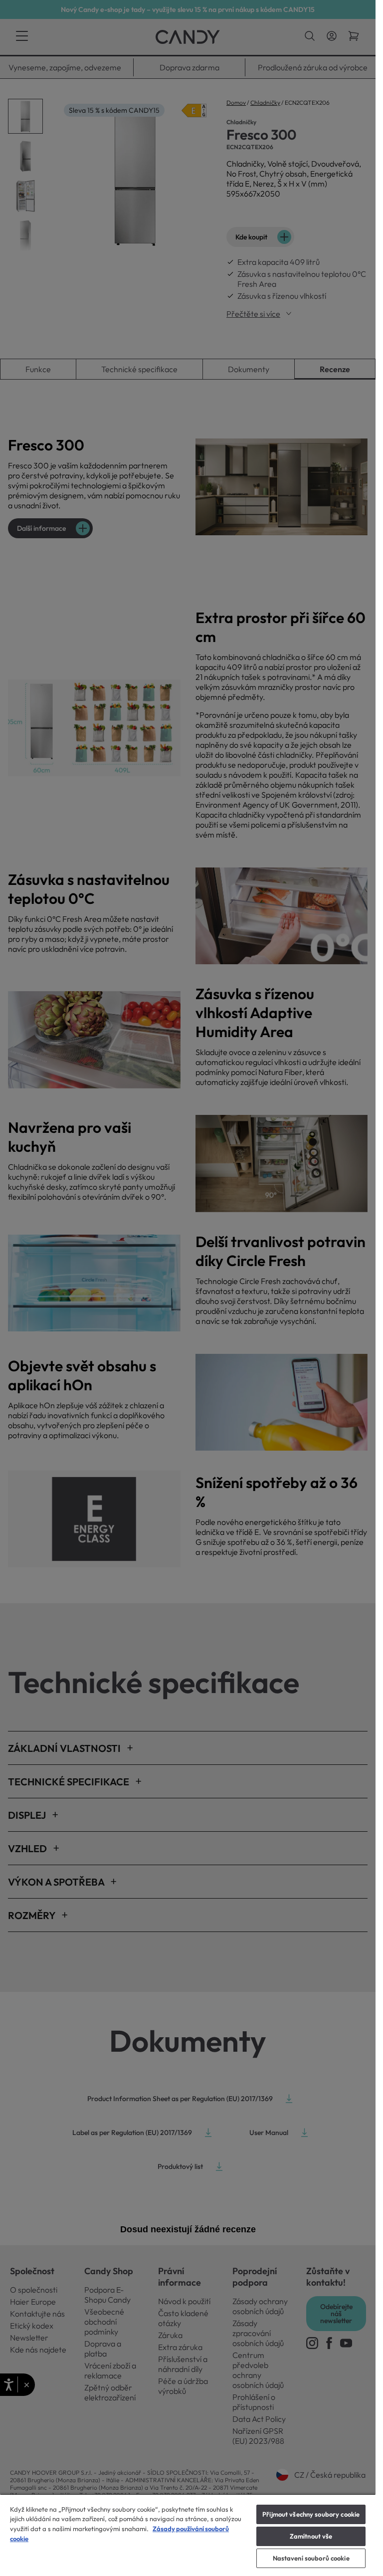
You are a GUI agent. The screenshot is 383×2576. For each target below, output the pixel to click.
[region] (188, 2535)
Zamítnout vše (311, 2536)
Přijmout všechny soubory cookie (311, 2514)
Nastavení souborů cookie (311, 2558)
